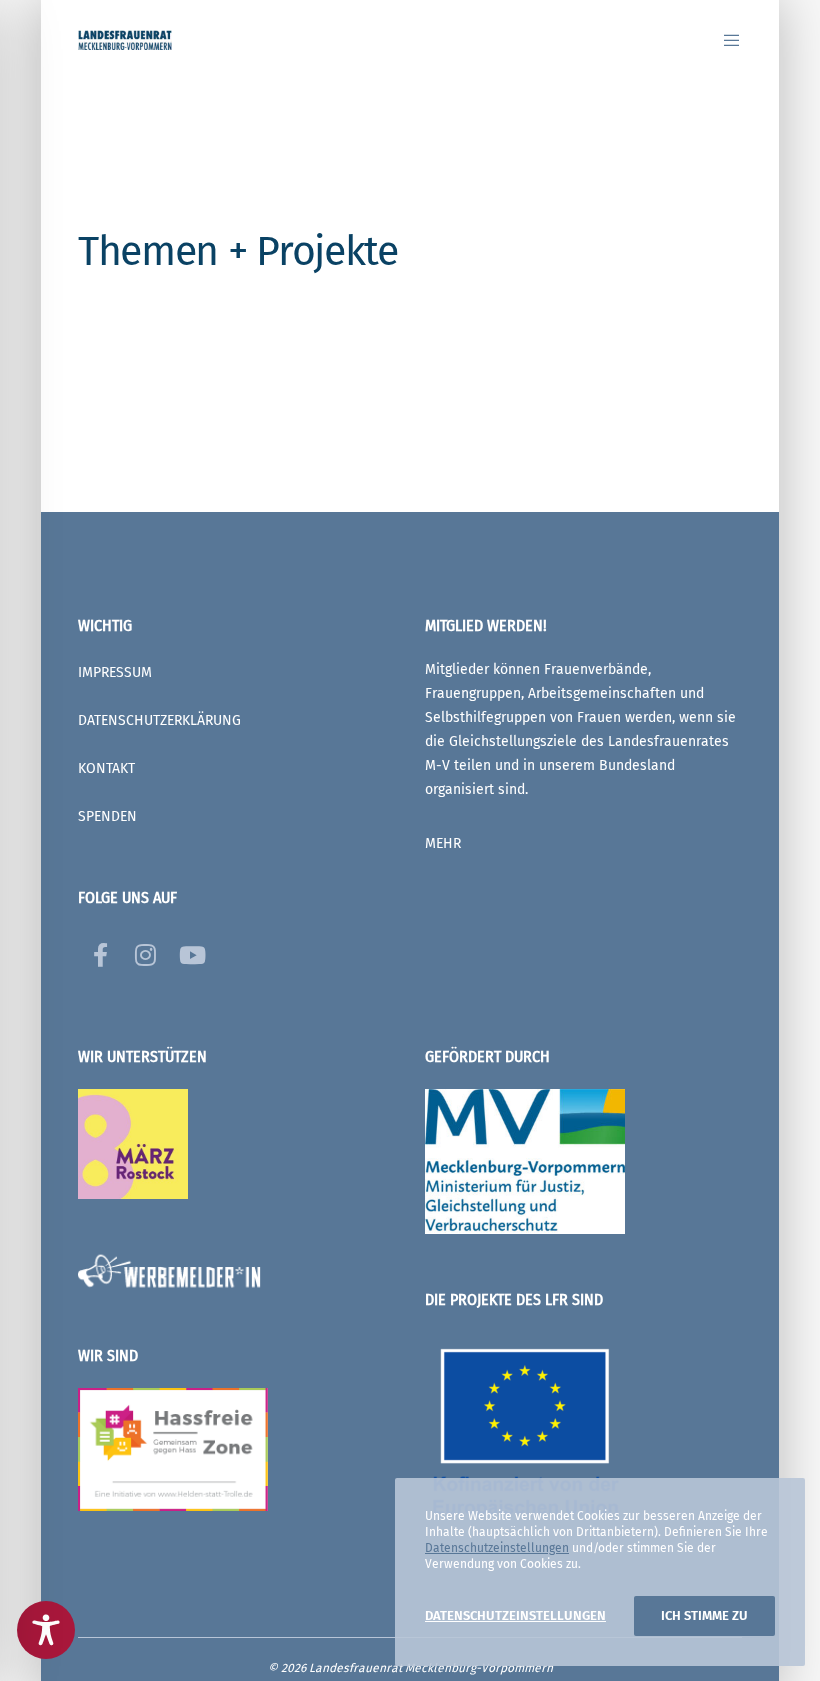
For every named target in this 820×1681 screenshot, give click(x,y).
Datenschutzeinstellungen (497, 1548)
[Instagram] (144, 952)
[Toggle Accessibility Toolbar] (46, 1630)
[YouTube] (188, 952)
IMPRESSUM (115, 672)
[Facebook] (100, 952)
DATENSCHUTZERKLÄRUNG (159, 720)
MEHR (443, 843)
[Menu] (724, 40)
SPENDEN (107, 816)
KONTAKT (106, 768)
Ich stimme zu (704, 1615)
